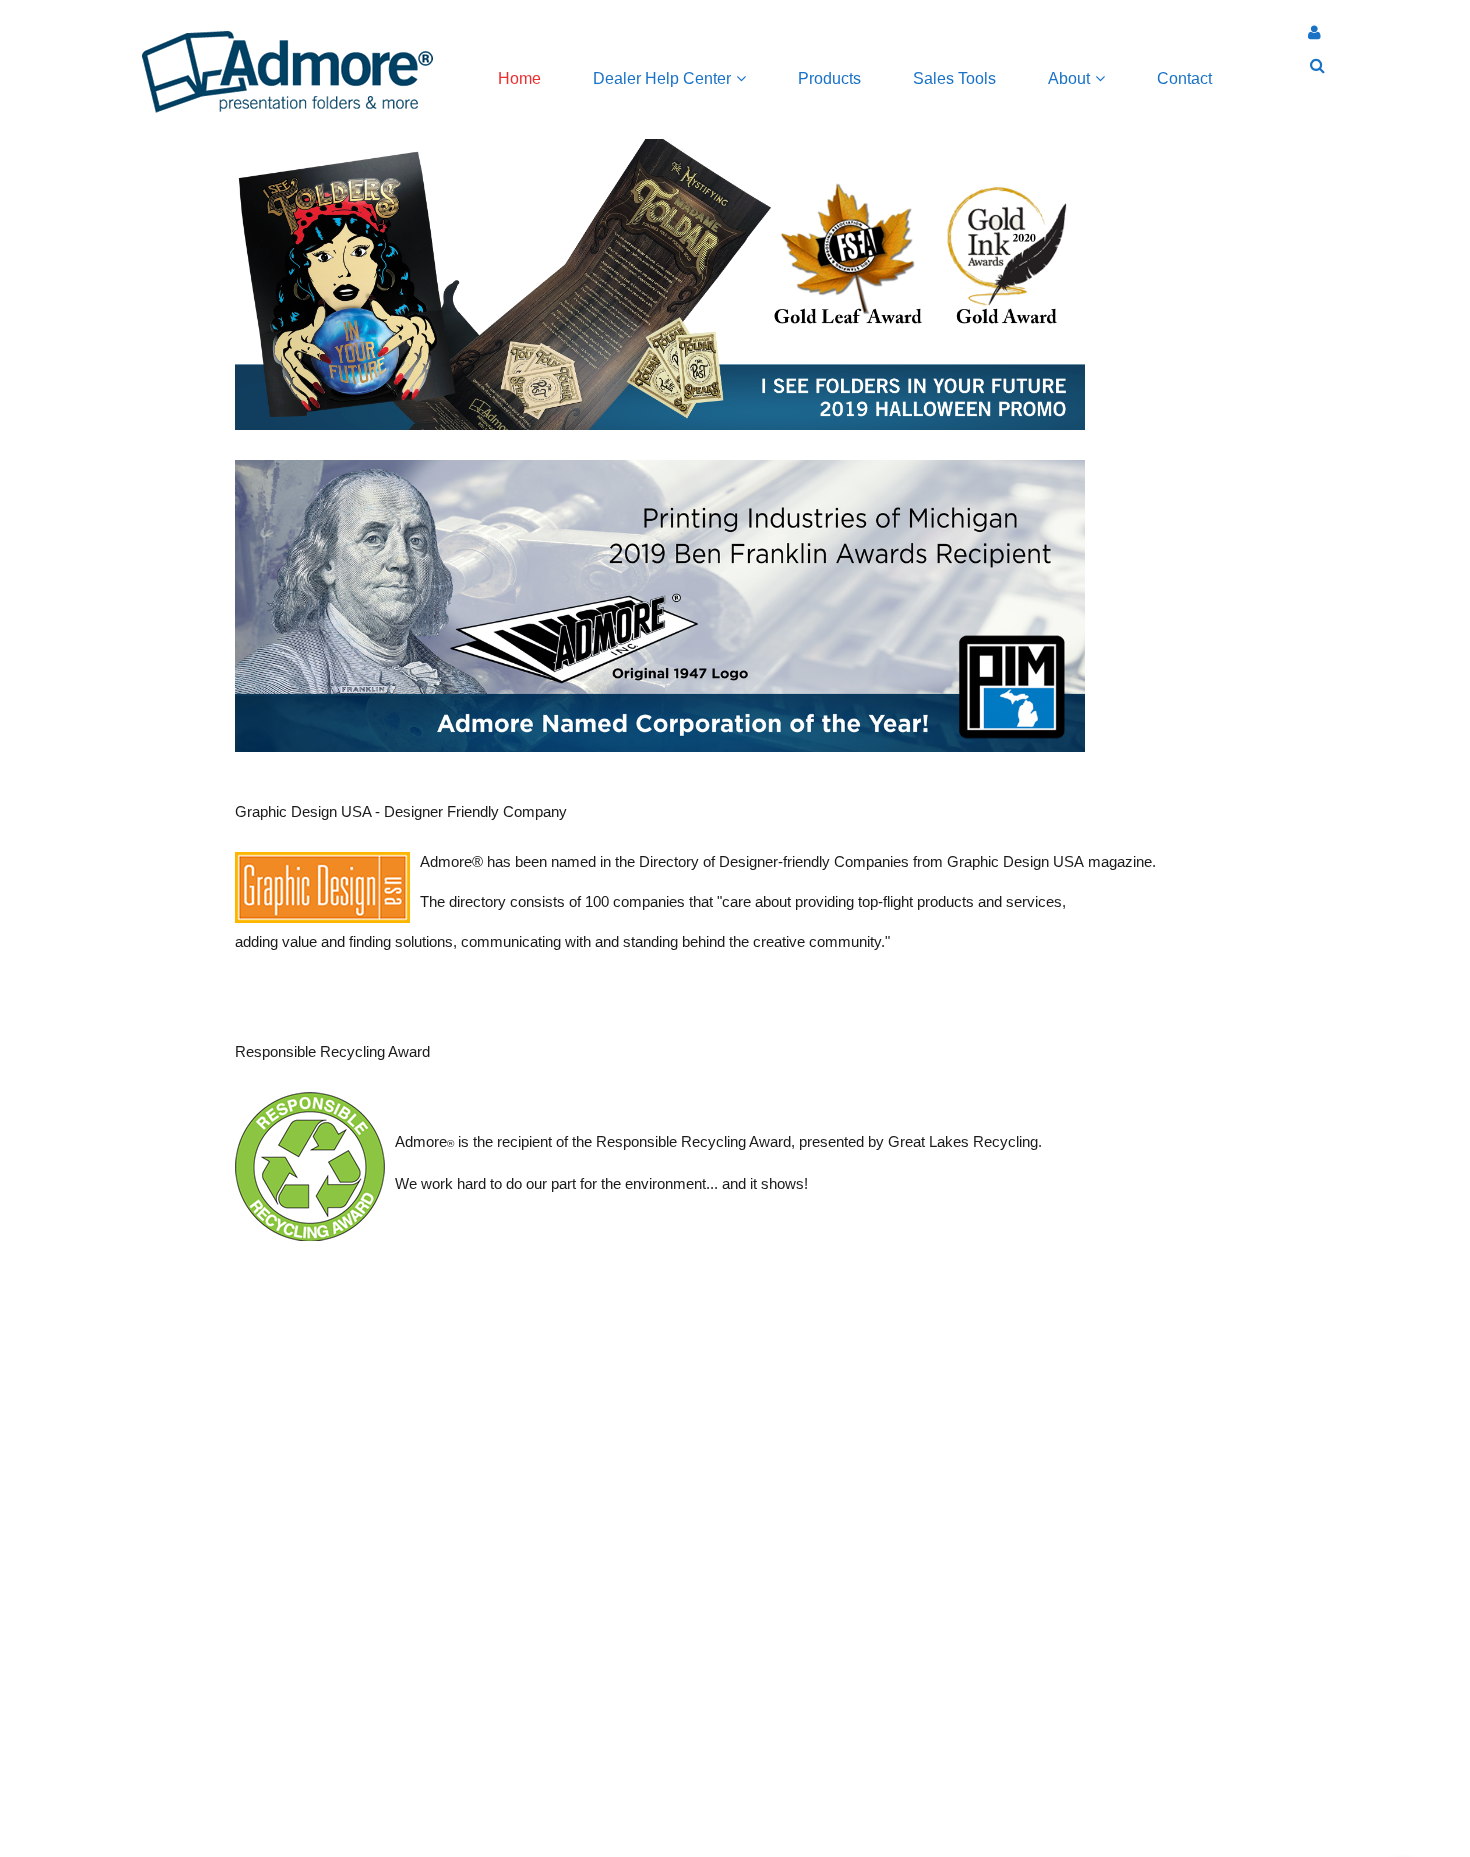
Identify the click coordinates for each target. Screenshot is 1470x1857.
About (1069, 78)
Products (829, 78)
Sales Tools (954, 78)
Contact (1184, 78)
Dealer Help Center (662, 78)
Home (519, 78)
